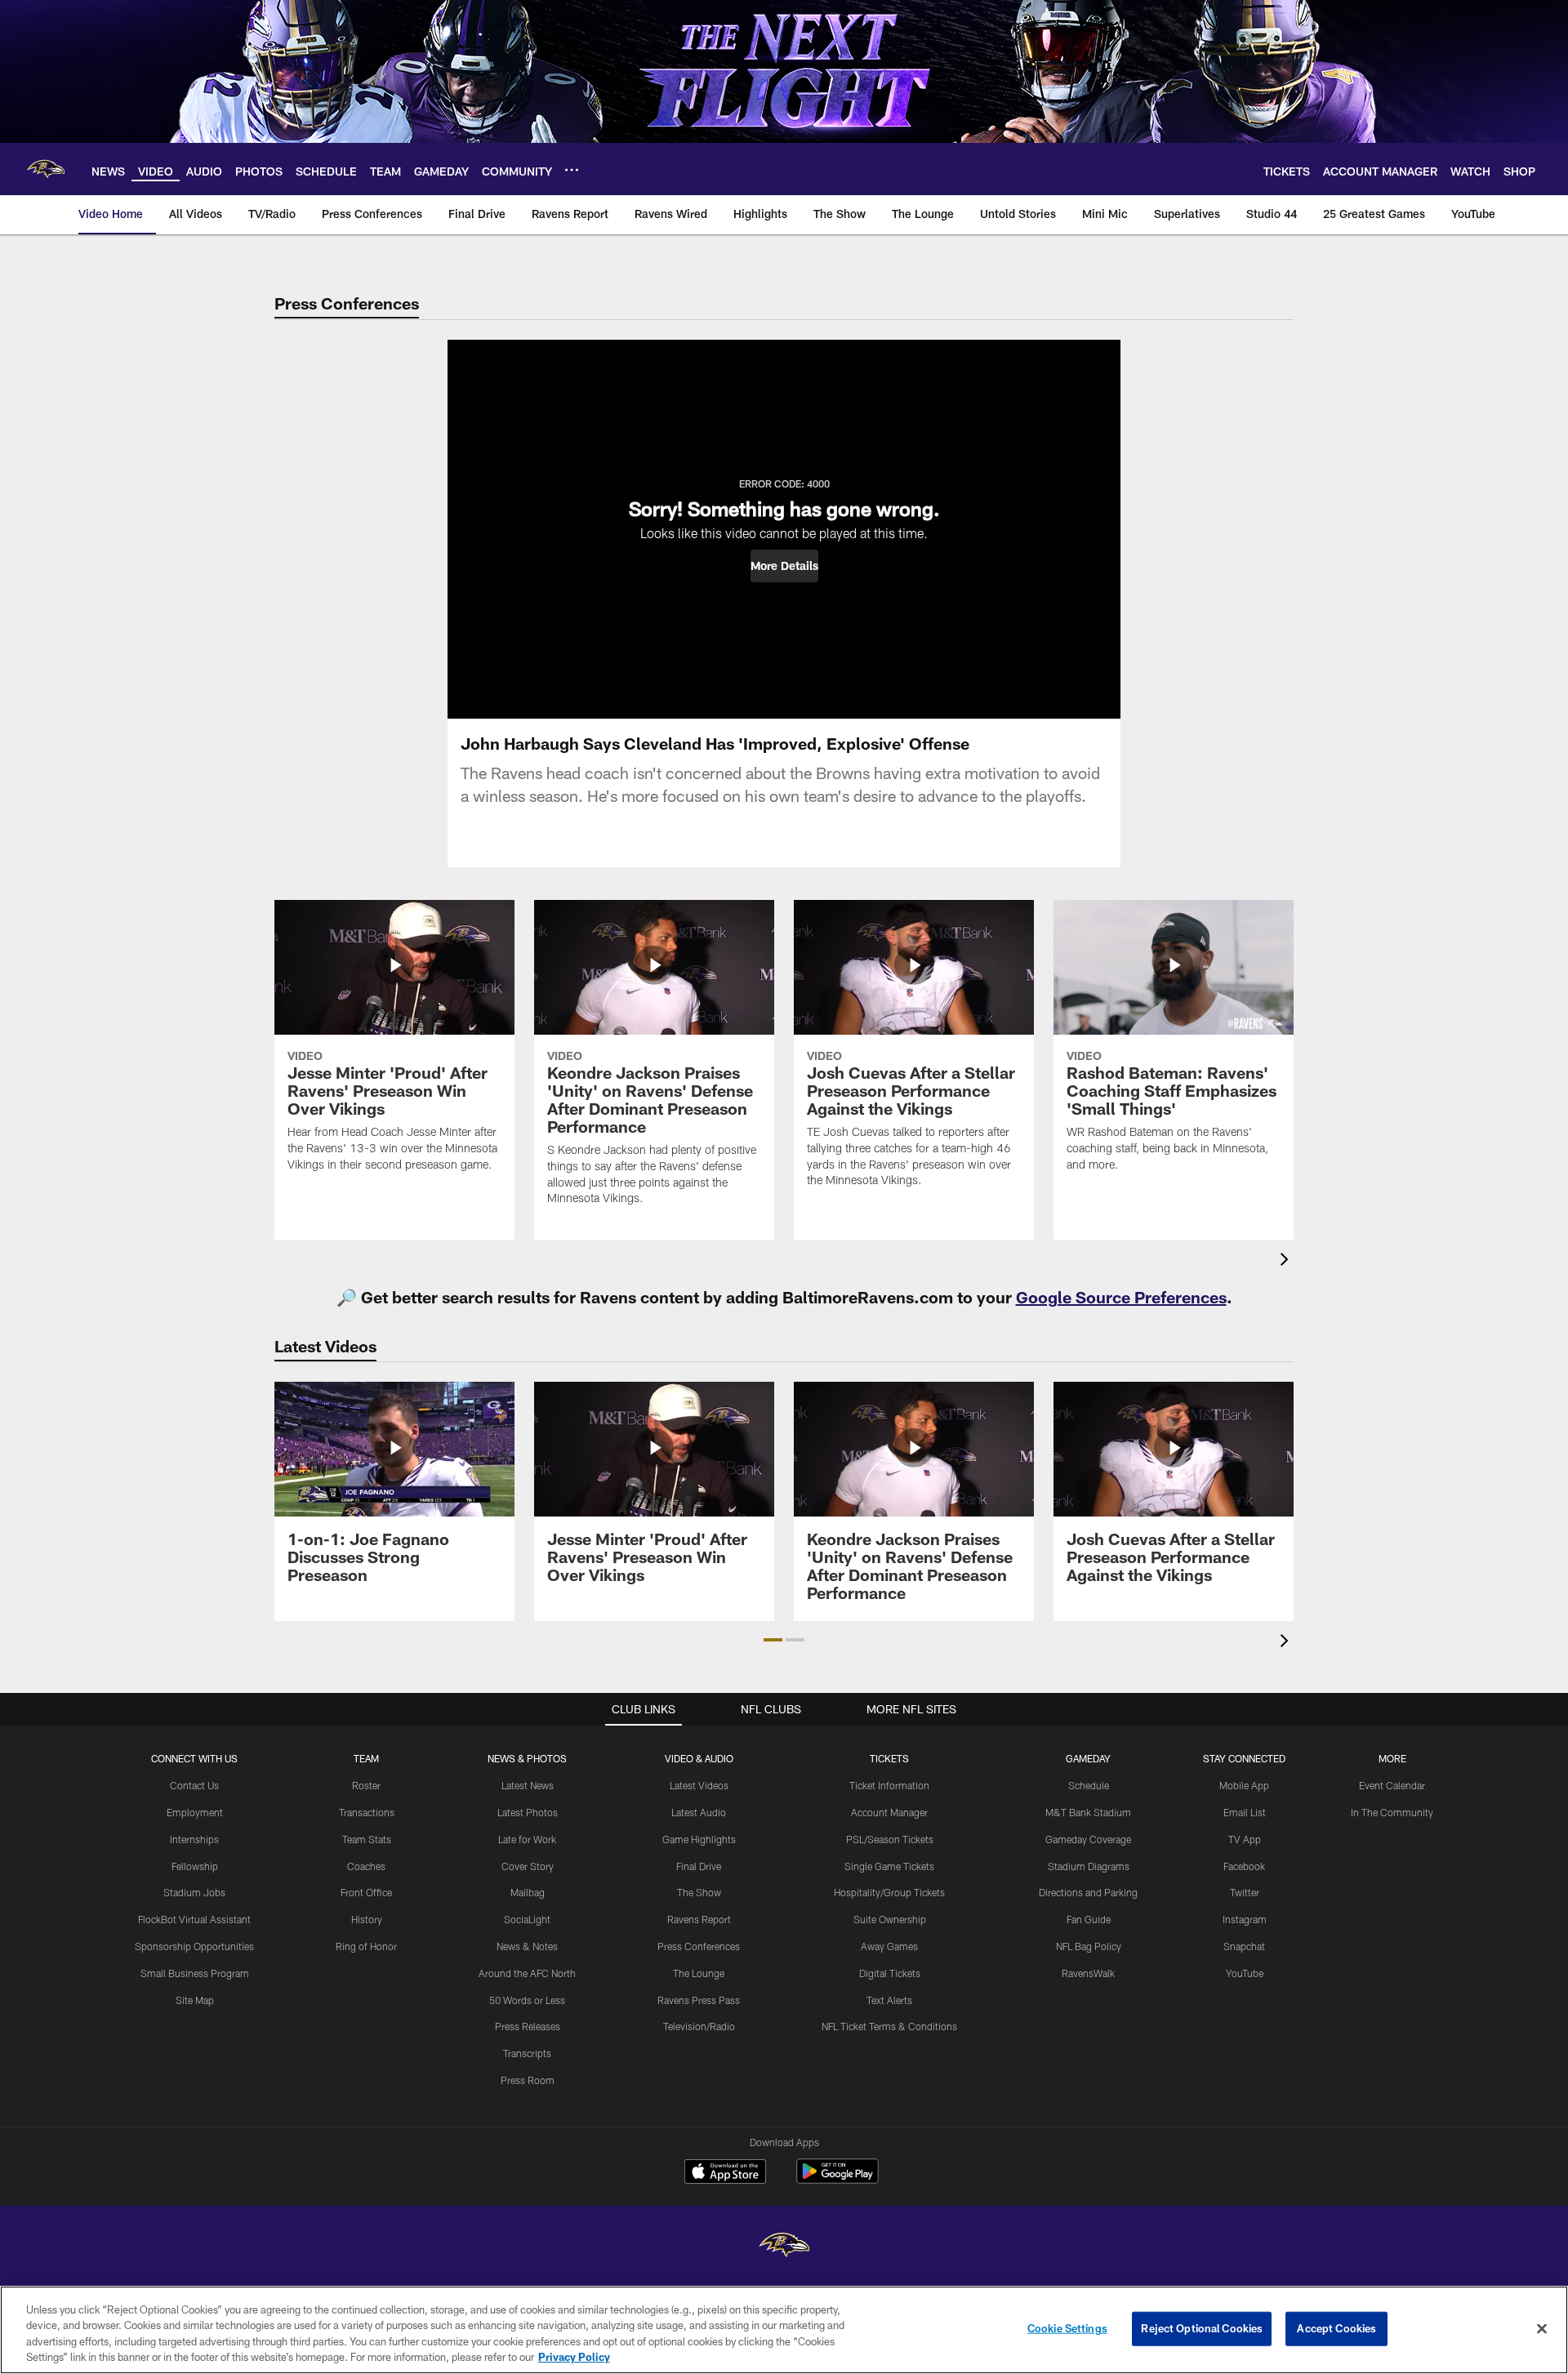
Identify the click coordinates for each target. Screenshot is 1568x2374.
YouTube (1245, 1973)
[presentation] (1287, 1261)
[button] (784, 566)
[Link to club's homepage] (46, 169)
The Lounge (699, 1973)
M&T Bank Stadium (1088, 1812)
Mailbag (528, 1892)
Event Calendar (1392, 1785)
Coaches (366, 1866)
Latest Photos (528, 1812)
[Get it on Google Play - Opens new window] (837, 2179)
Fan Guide (1089, 1919)
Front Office (366, 1892)
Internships (194, 1839)
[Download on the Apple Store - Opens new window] (725, 2173)
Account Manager (889, 1812)
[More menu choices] (572, 170)
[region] (784, 2330)
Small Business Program (195, 1973)
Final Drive (699, 1866)
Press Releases (528, 2026)
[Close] (1542, 2328)
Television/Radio (699, 2026)
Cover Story (528, 1866)
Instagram (1245, 1919)
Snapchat (1244, 1946)
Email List (1245, 1812)
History (367, 1919)
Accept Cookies (1336, 2328)
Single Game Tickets (889, 1866)
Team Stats (367, 1839)
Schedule (1089, 1785)
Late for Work (527, 1839)
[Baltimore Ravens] (784, 2247)
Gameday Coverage (1088, 1839)
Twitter (1245, 1892)
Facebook (1244, 1866)
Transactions (367, 1812)
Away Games (889, 1946)
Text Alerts (889, 2000)
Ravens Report (699, 1919)
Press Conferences (699, 1946)
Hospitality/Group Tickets (889, 1892)
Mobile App (1244, 1785)
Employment (195, 1812)
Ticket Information (889, 1785)
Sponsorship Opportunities (194, 1946)
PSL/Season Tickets (890, 1839)
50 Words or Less (527, 2000)
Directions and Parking (1088, 1892)
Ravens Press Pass (699, 2000)
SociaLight (527, 1919)
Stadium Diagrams (1089, 1866)
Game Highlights (699, 1839)
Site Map (195, 2000)
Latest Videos (699, 1785)
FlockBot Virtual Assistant (194, 1919)
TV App (1245, 1839)
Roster (366, 1785)
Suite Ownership (890, 1919)
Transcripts (527, 2053)
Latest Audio (699, 1812)
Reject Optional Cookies (1202, 2328)
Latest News (528, 1785)
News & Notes (527, 1946)
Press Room (528, 2080)
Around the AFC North (527, 1973)
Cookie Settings (1067, 2328)
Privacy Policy (574, 2357)
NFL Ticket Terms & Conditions (889, 2026)
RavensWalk (1088, 1973)
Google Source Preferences (1121, 1297)
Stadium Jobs (194, 1892)
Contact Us (194, 1785)
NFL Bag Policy (1089, 1946)
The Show (699, 1892)
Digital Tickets (890, 1973)
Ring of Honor (366, 1946)
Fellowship (195, 1866)
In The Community (1392, 1812)
